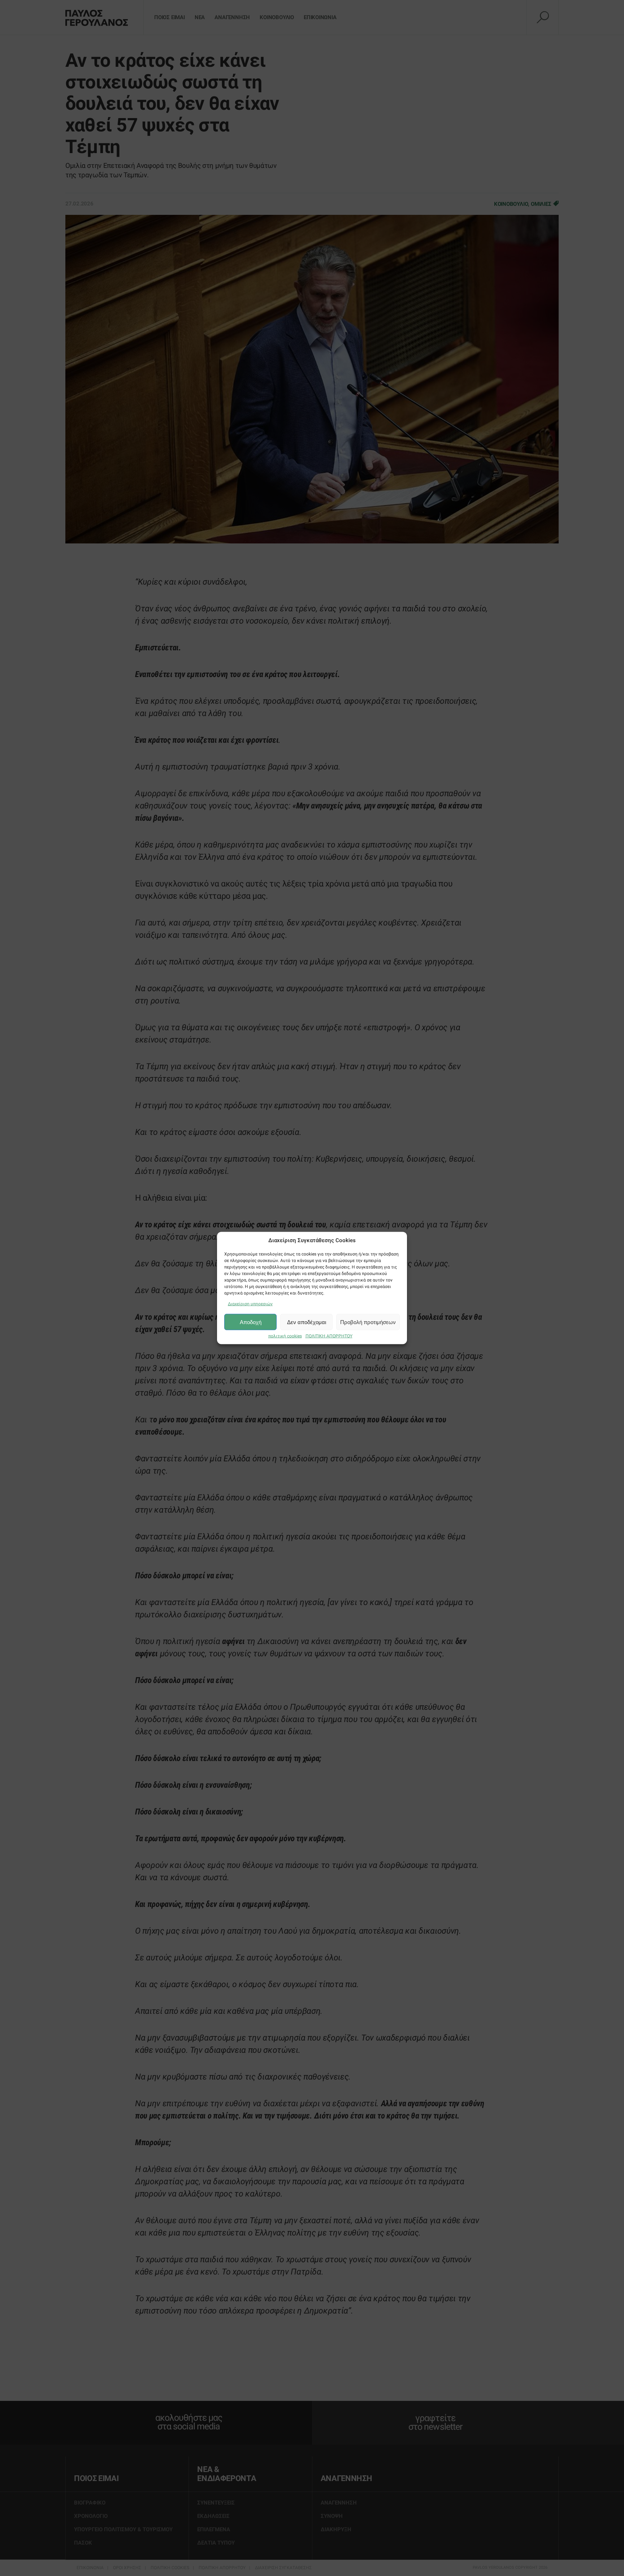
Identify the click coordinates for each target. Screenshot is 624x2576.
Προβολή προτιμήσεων (368, 1322)
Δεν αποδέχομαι (307, 1322)
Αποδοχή (251, 1322)
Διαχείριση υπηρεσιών (250, 1304)
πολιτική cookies (285, 1336)
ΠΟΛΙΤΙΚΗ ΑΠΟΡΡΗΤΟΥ (329, 1336)
